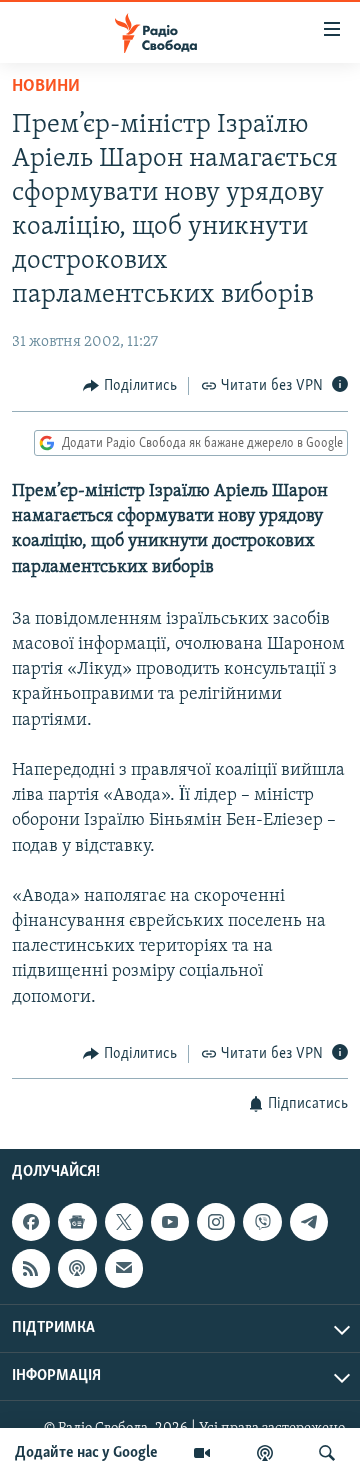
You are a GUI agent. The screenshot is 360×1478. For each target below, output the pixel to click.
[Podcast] (77, 1269)
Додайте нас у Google (86, 1453)
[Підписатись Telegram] (309, 1222)
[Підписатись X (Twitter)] (124, 1222)
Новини (46, 87)
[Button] (130, 386)
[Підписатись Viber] (262, 1222)
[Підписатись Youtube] (170, 1222)
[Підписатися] (124, 1269)
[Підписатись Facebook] (31, 1222)
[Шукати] (327, 1453)
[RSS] (31, 1269)
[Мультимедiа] (202, 1453)
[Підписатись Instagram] (216, 1222)
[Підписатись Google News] (77, 1222)
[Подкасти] (265, 1453)
